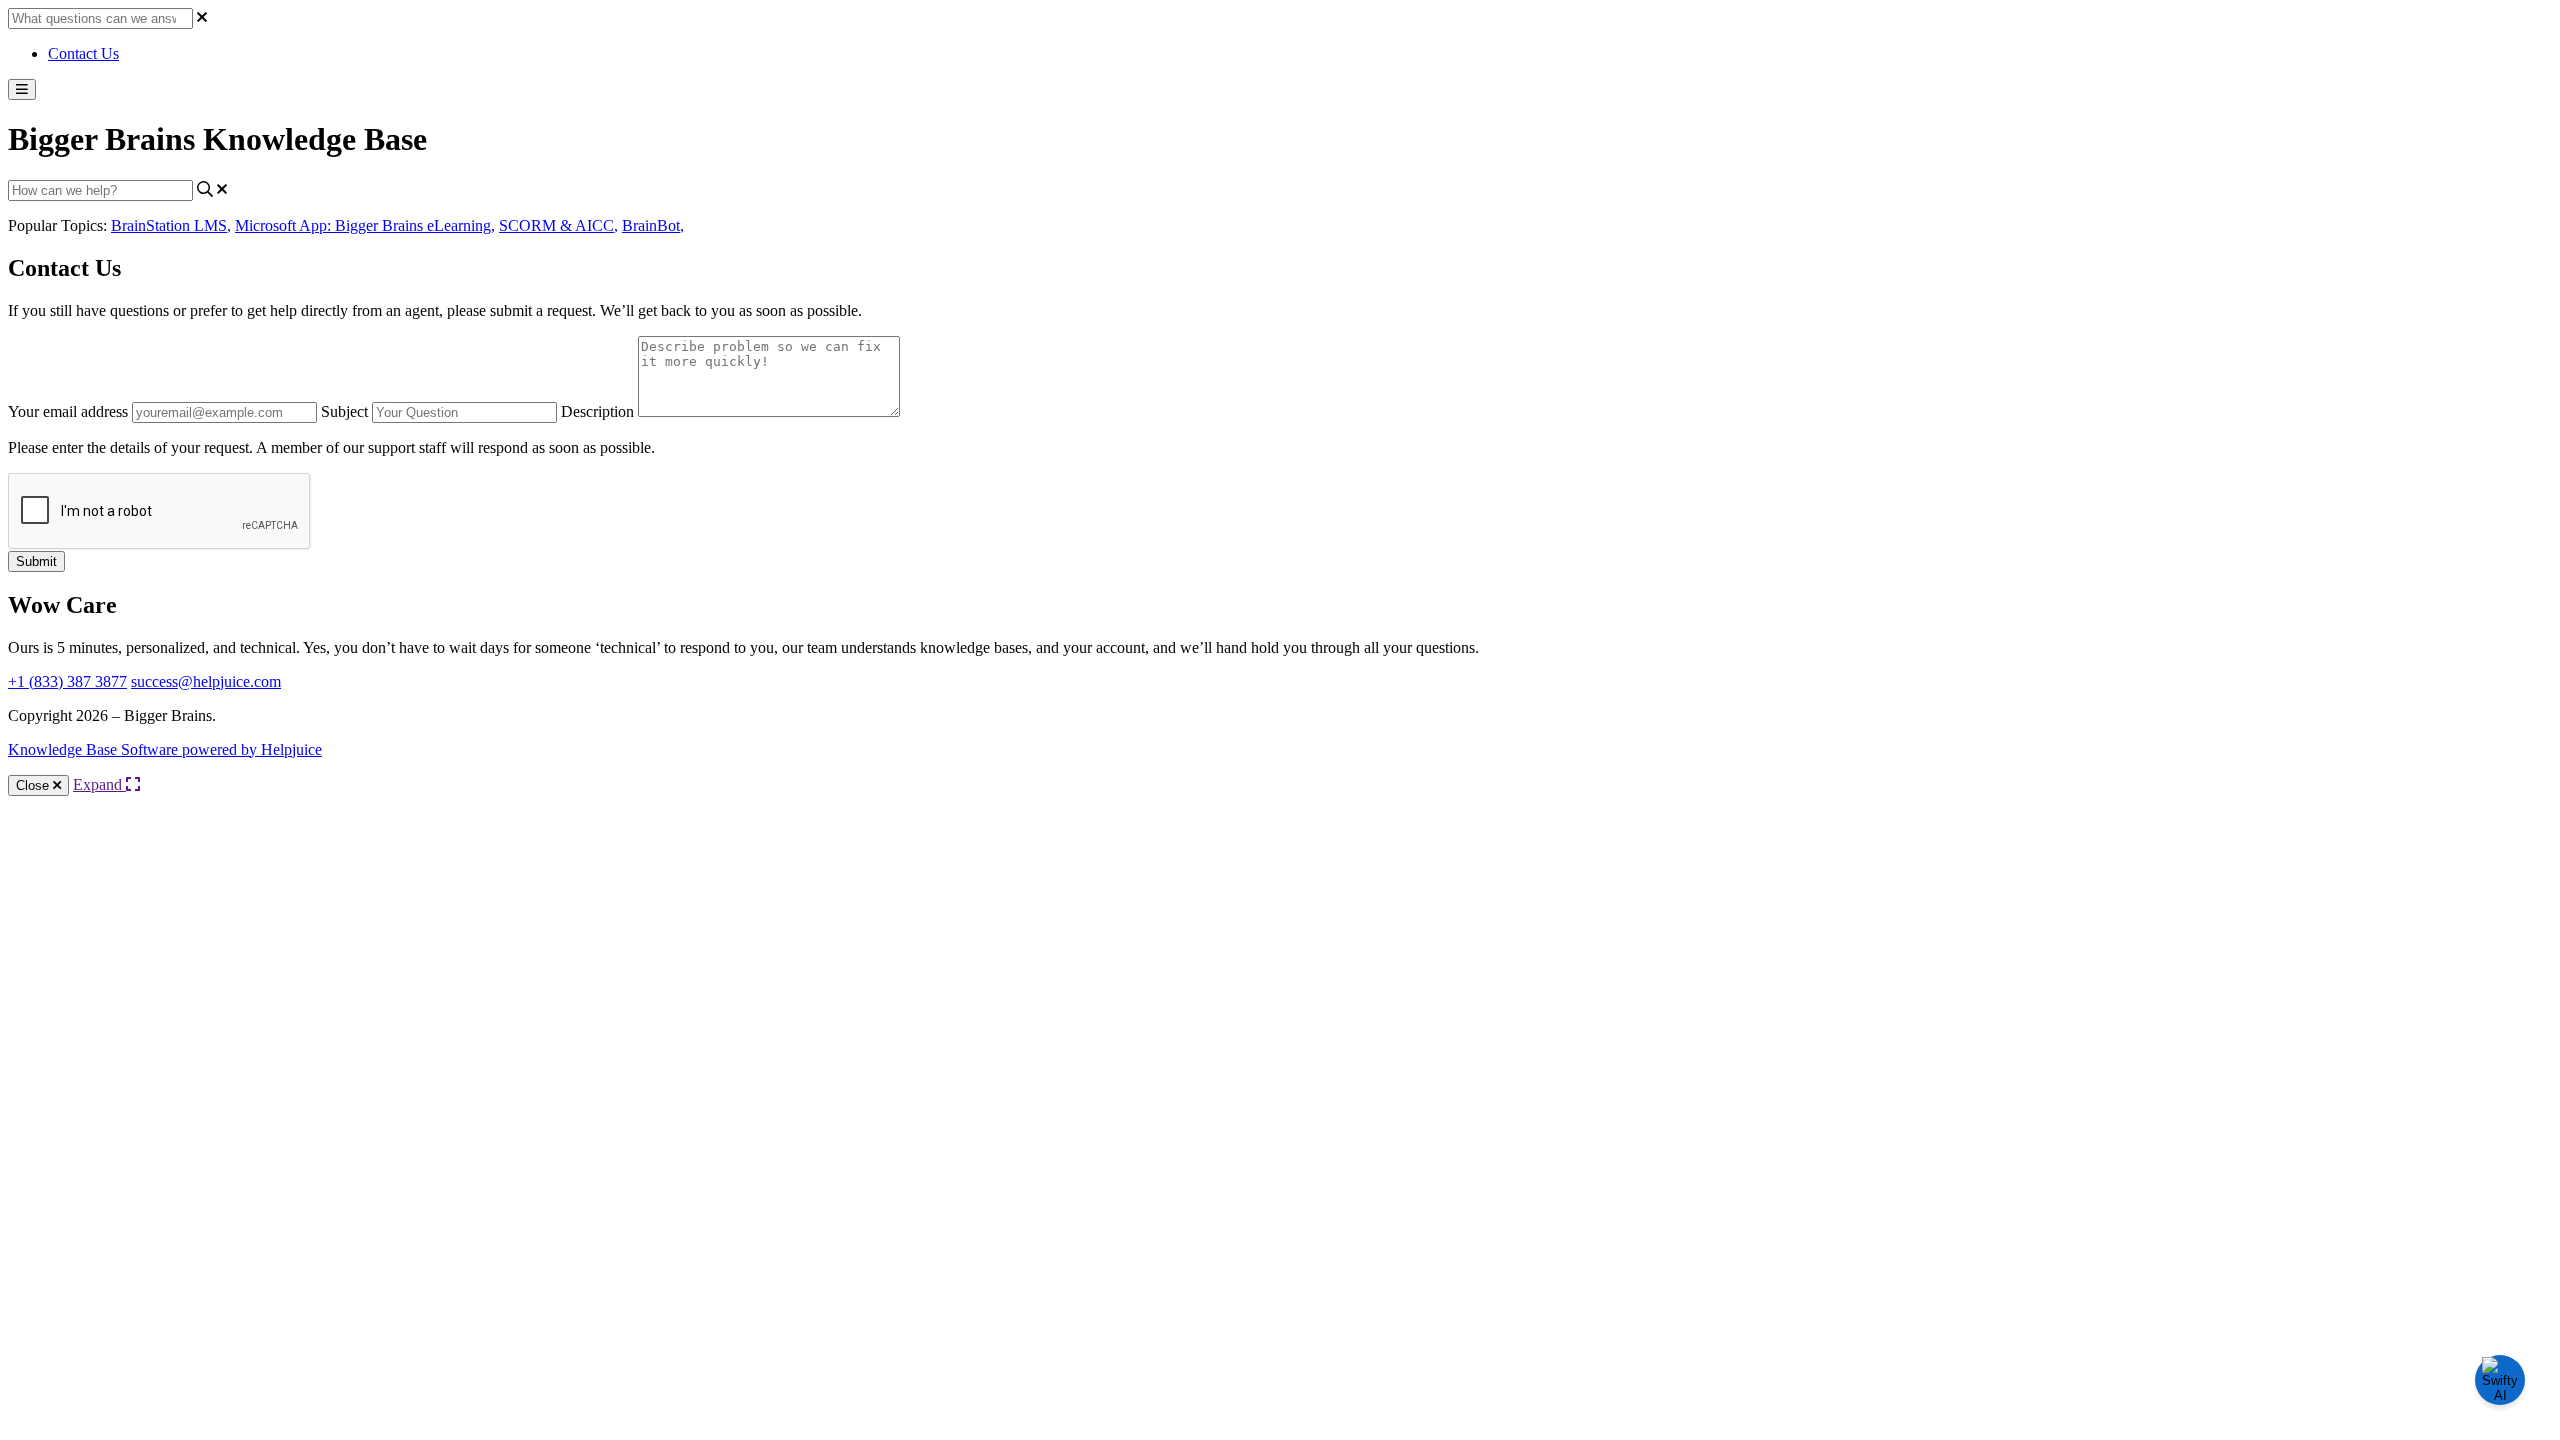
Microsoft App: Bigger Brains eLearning (365, 225)
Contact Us (83, 53)
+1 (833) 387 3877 (67, 681)
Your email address (68, 411)
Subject (344, 411)
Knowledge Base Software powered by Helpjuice (165, 749)
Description (597, 411)
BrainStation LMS (171, 225)
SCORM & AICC (558, 225)
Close (34, 785)
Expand (99, 784)
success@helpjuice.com (206, 681)
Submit (36, 561)
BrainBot (653, 225)
